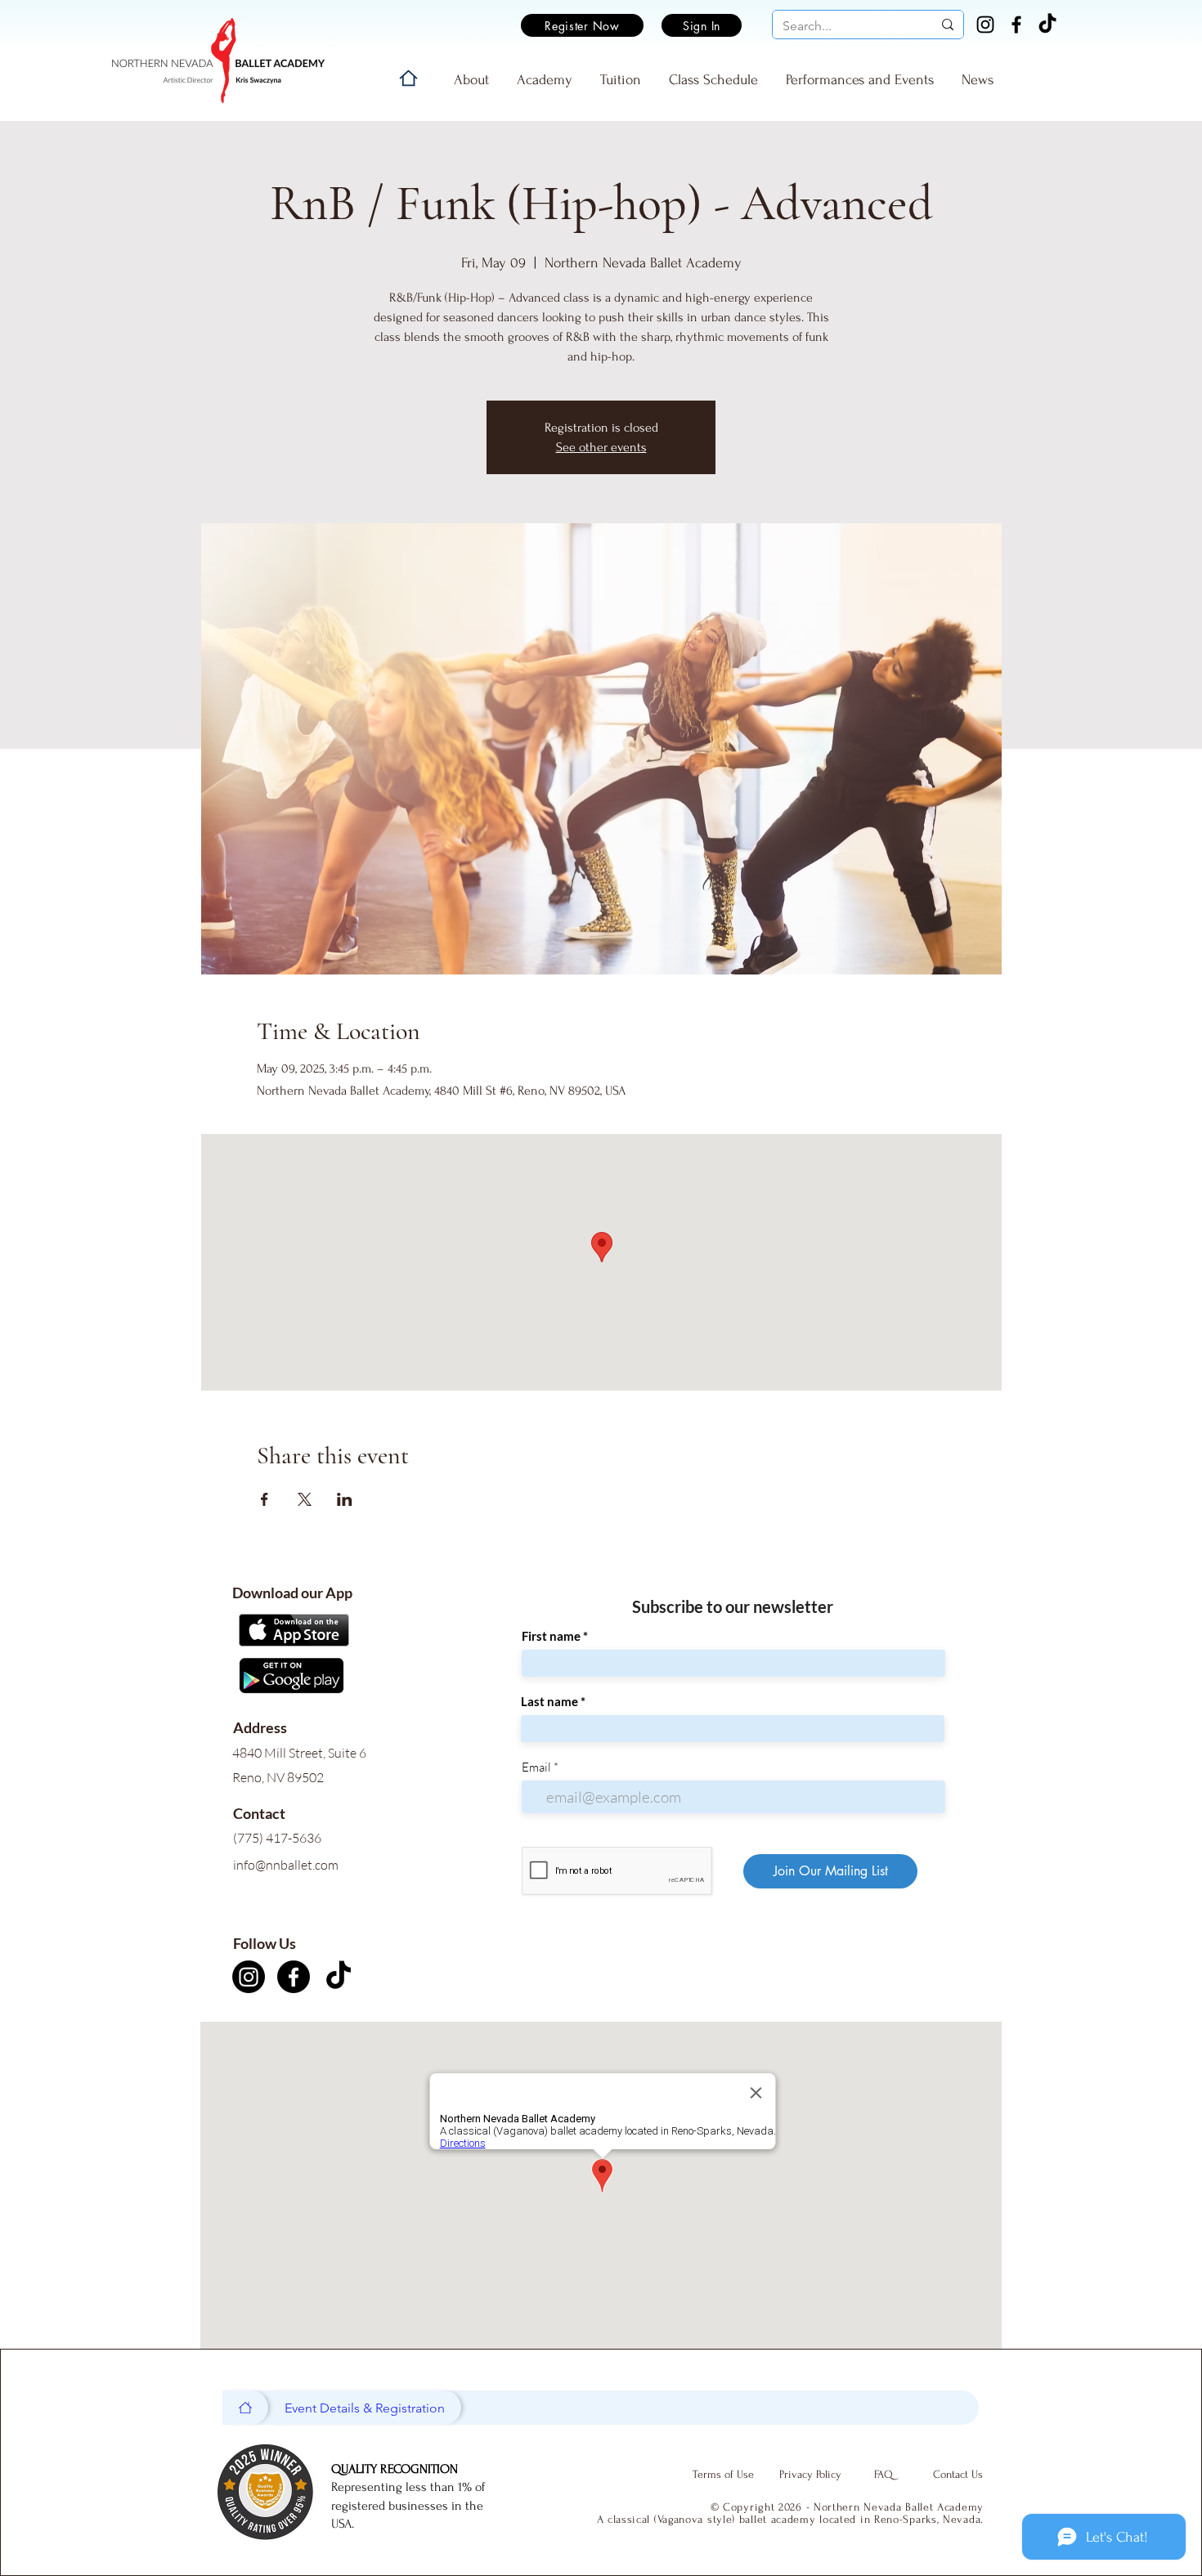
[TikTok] (1047, 25)
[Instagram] (985, 25)
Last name (549, 1702)
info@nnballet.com (286, 1865)
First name (551, 1636)
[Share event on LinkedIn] (345, 1499)
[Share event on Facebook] (265, 1499)
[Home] (408, 78)
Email (536, 1767)
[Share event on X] (305, 1499)
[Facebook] (1016, 25)
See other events (601, 447)
